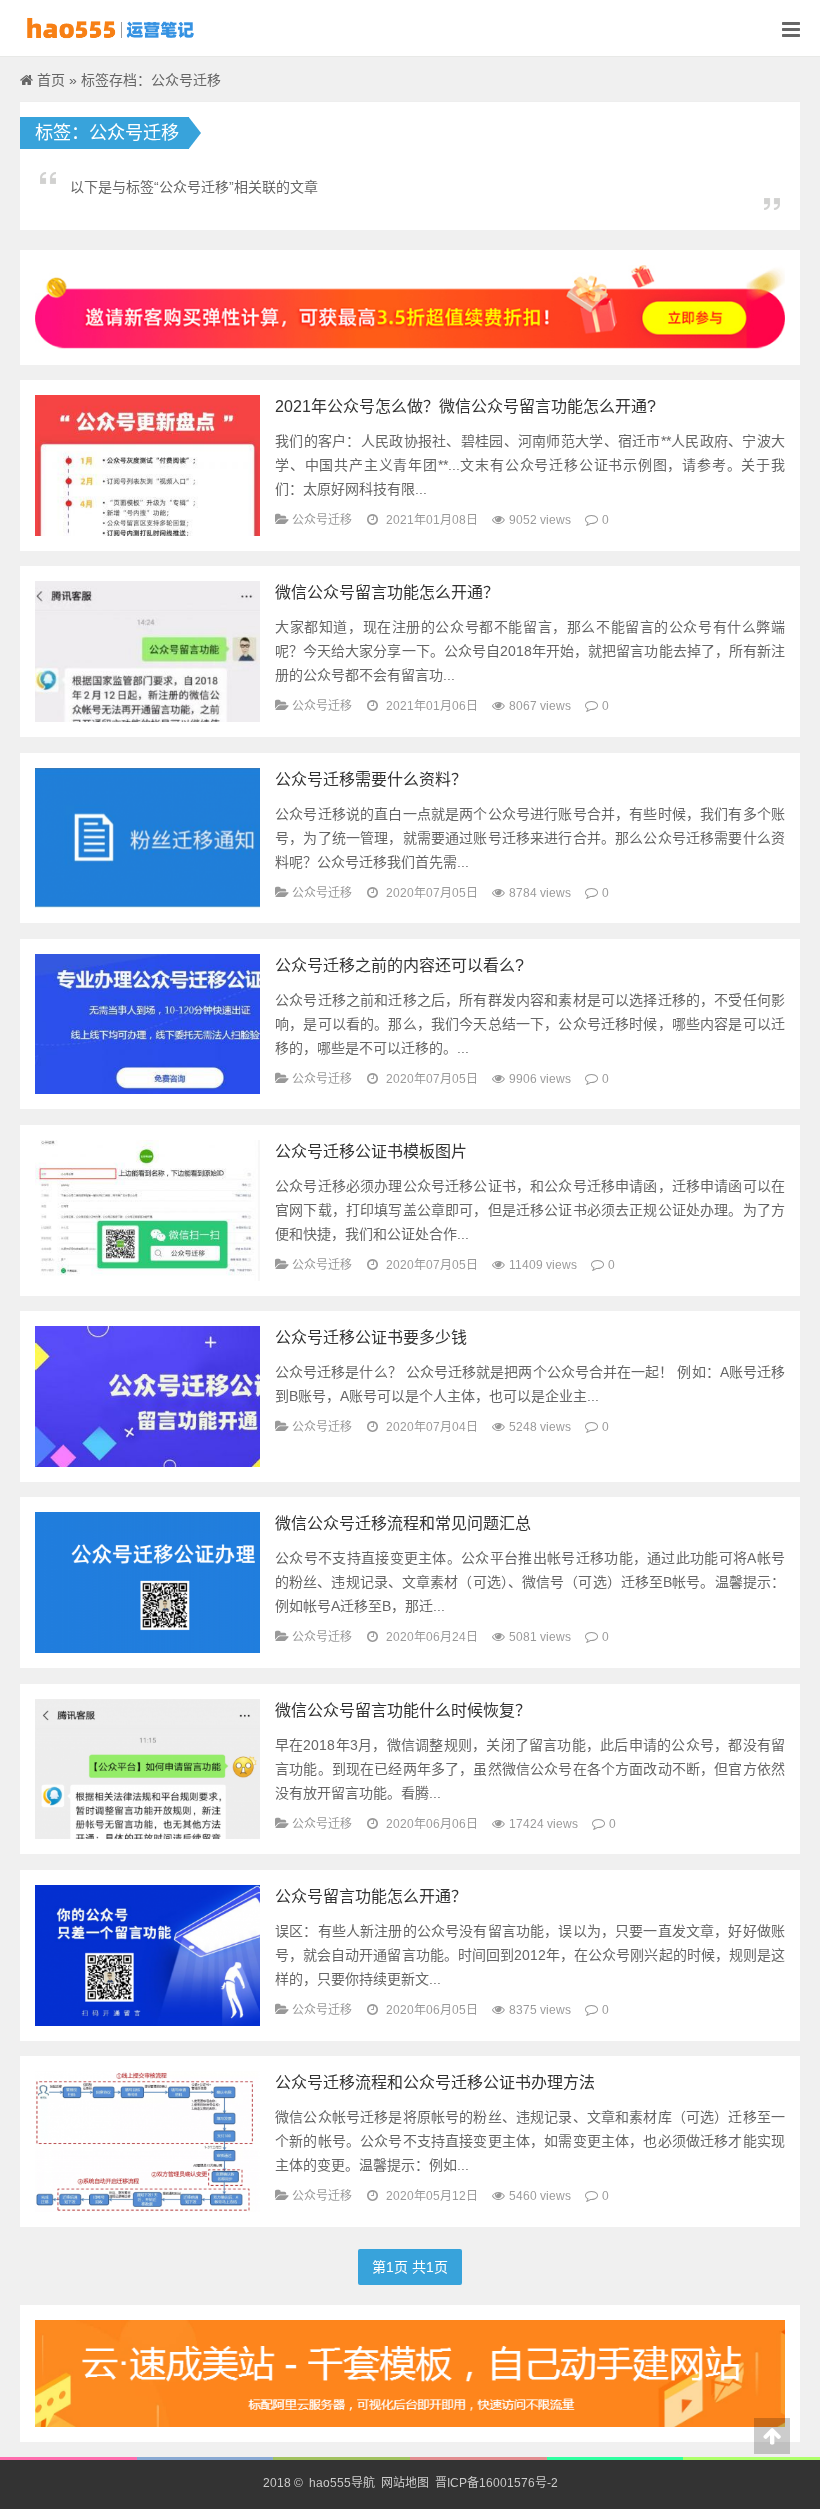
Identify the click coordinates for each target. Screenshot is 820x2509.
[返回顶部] (772, 2436)
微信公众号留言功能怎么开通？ (387, 592)
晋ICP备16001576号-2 (496, 2483)
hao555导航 (340, 2483)
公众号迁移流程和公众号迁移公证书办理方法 (435, 2082)
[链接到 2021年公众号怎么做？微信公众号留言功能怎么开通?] (147, 464)
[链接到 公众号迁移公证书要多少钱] (147, 1395)
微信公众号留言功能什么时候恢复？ (403, 1710)
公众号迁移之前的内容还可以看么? (399, 965)
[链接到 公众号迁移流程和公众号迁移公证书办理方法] (147, 2140)
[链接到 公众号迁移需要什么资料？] (147, 837)
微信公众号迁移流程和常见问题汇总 (403, 1523)
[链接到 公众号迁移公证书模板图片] (147, 1209)
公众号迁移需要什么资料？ (371, 779)
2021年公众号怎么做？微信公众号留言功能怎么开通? (465, 406)
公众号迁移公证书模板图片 (371, 1151)
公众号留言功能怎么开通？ (371, 1896)
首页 (51, 80)
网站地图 (405, 2483)
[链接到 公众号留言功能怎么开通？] (147, 1954)
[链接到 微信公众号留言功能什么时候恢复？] (147, 1768)
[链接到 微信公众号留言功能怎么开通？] (147, 650)
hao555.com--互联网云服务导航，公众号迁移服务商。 (121, 28)
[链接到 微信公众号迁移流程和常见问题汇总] (147, 1582)
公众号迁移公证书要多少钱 (371, 1337)
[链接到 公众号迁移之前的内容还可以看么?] (147, 1023)
